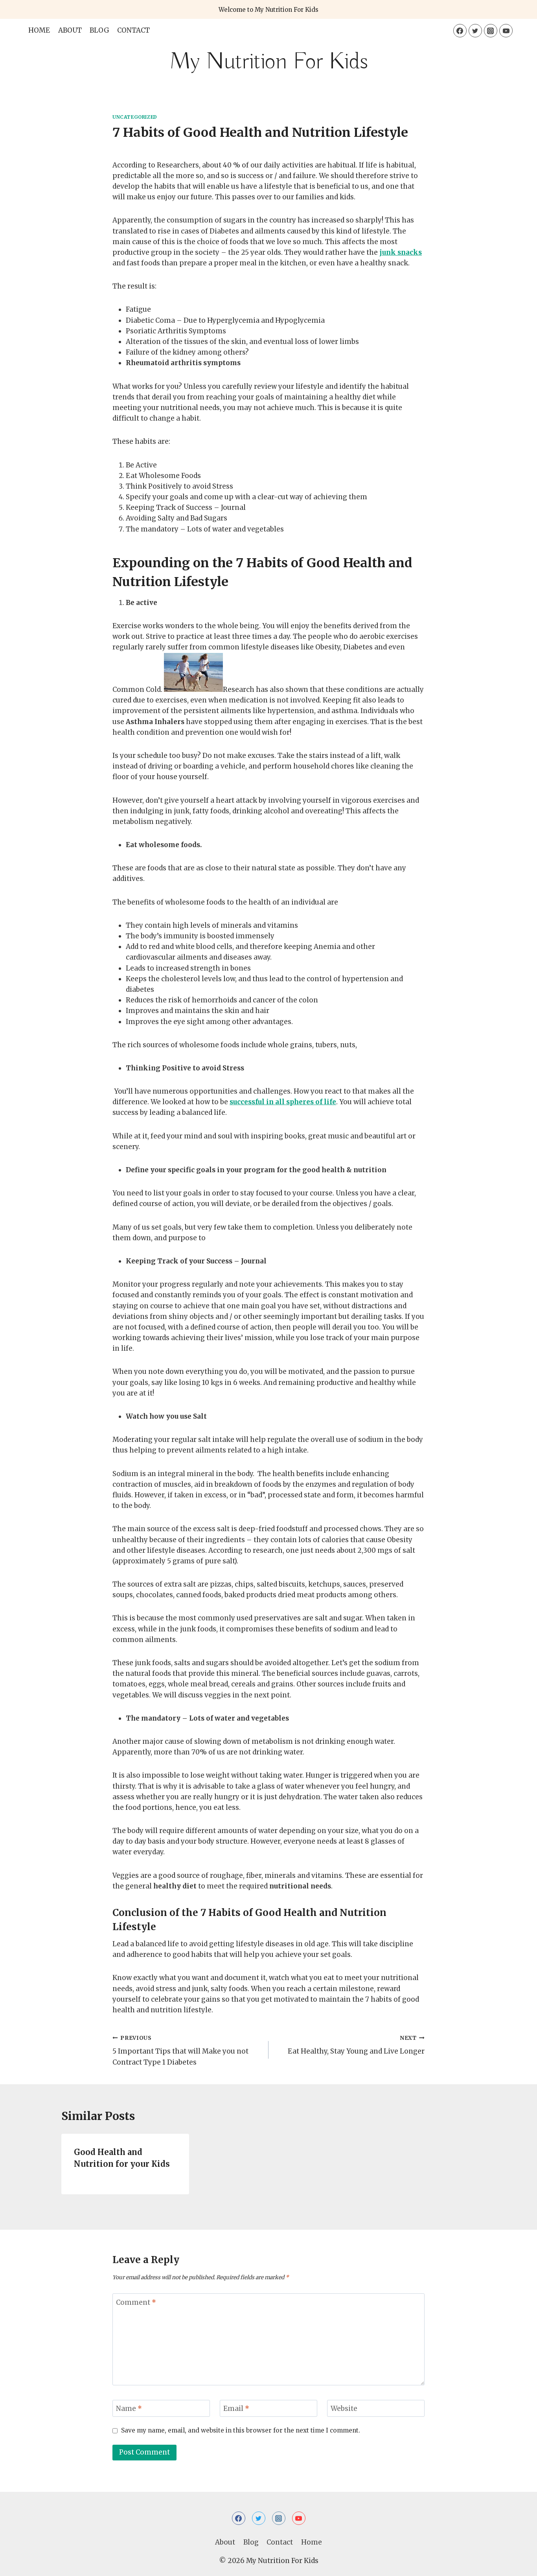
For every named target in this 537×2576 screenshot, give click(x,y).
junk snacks (401, 252)
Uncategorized (135, 117)
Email (236, 2409)
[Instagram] (491, 31)
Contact (133, 30)
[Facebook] (460, 31)
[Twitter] (475, 31)
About (70, 30)
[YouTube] (506, 31)
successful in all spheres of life (283, 1102)
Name (129, 2409)
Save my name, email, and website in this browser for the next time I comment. (241, 2430)
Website (344, 2409)
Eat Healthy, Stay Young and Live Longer (356, 2045)
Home (39, 30)
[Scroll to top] (517, 2564)
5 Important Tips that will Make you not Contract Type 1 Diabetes (180, 2051)
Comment (136, 2302)
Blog (99, 30)
